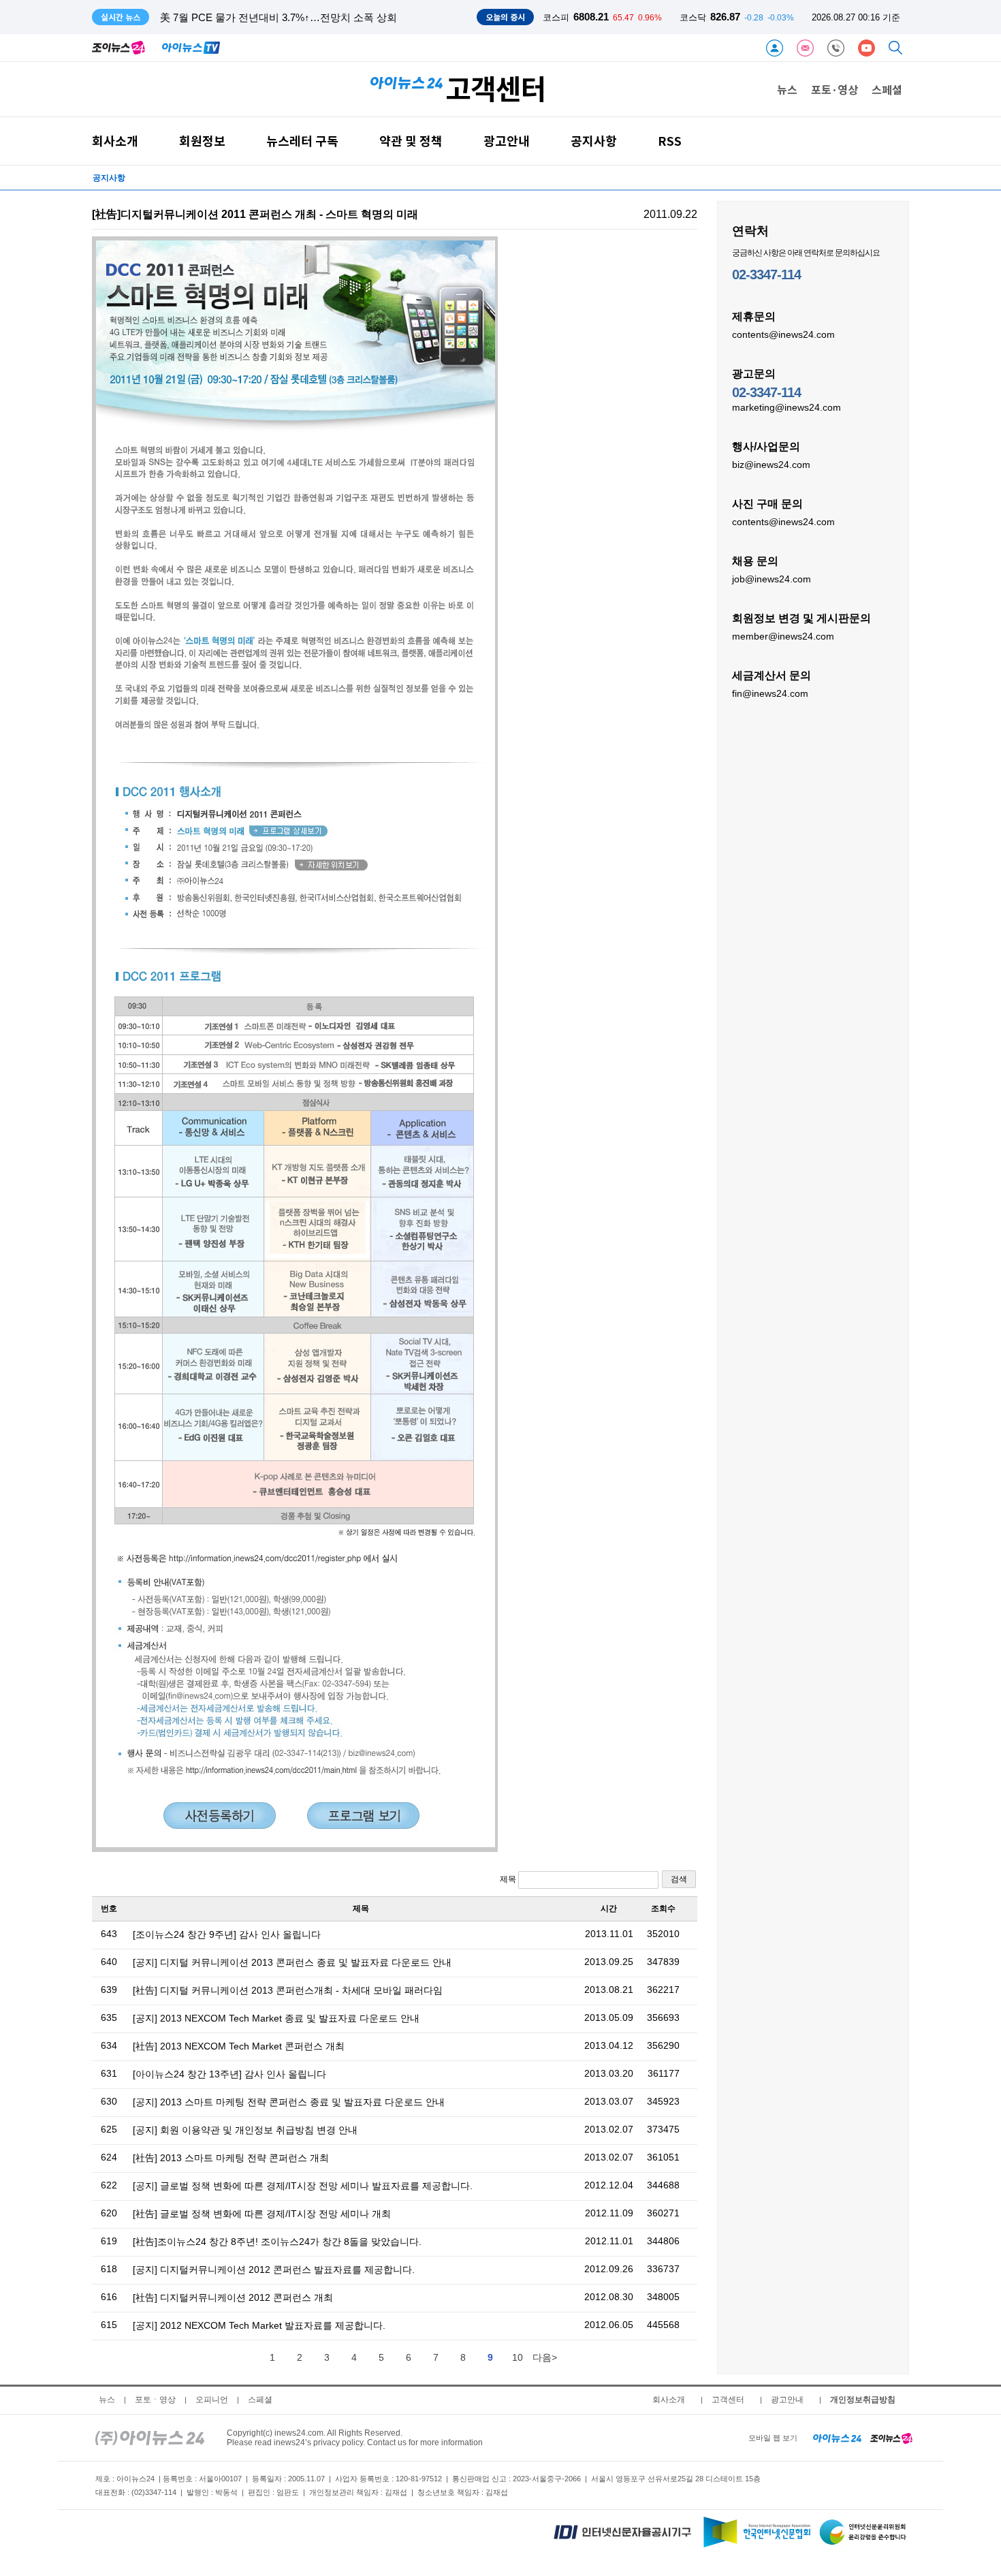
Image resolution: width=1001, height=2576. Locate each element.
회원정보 (202, 141)
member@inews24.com (783, 636)
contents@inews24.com (783, 334)
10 (518, 2357)
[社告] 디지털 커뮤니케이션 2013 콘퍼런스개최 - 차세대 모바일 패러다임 (288, 1990)
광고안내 (507, 141)
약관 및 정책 (411, 141)
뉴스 (787, 89)
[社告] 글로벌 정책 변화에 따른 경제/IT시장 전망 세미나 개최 (262, 2214)
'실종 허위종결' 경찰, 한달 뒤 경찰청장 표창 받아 (270, 17)
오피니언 (212, 2400)
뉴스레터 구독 (302, 141)
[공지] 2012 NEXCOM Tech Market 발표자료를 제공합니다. (259, 2325)
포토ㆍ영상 (155, 2400)
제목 (509, 1879)
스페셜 (887, 89)
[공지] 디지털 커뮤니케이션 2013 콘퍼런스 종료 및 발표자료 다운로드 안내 (292, 1962)
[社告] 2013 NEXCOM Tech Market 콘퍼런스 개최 (239, 2046)
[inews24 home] (150, 2438)
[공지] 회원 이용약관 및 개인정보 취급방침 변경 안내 (245, 2130)
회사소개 (115, 141)
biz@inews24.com (771, 465)
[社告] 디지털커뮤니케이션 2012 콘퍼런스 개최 (233, 2297)
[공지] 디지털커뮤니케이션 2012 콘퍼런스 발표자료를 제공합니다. (274, 2269)
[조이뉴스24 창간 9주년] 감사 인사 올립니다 (227, 1934)
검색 (679, 1879)
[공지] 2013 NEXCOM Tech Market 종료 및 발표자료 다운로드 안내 (276, 2018)
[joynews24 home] (891, 2438)
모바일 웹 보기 (773, 2438)
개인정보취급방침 (863, 2400)
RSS (670, 141)
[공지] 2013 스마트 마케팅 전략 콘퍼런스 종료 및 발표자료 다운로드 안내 (289, 2102)
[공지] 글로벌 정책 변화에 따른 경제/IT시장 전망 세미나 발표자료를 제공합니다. (303, 2186)
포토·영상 (835, 89)
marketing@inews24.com (786, 407)
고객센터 (728, 2400)
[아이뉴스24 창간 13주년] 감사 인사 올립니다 (229, 2074)
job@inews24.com (772, 579)
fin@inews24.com (770, 693)
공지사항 (594, 141)
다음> (545, 2357)
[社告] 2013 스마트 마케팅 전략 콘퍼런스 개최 (231, 2158)
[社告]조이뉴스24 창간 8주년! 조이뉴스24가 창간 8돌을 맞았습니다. (277, 2242)
